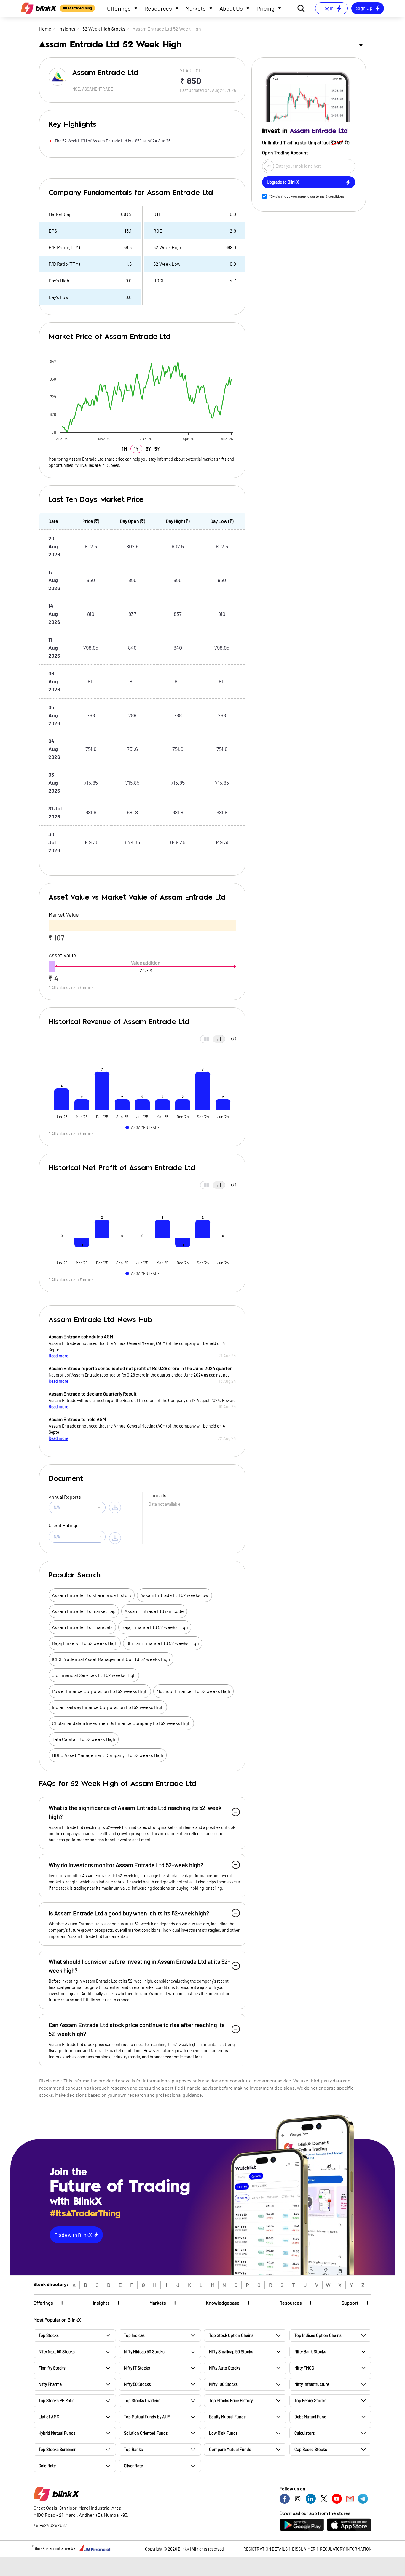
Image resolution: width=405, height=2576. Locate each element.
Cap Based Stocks (311, 2449)
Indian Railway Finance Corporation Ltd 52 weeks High (108, 1707)
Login (327, 8)
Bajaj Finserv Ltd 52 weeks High (85, 1643)
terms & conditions (330, 196)
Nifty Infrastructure (312, 2384)
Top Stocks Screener (57, 2449)
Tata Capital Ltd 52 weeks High (84, 1739)
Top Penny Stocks (310, 2400)
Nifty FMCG (304, 2368)
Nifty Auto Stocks (225, 2368)
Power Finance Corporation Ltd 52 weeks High (100, 1691)
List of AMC (49, 2417)
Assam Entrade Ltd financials (82, 1627)
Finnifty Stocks (52, 2368)
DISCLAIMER (304, 2549)
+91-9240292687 (50, 2525)
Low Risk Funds (223, 2433)
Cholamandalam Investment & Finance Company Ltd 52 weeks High (121, 1723)
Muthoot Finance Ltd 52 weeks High (193, 1691)
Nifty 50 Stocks (137, 2384)
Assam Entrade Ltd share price (97, 459)
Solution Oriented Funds (146, 2433)
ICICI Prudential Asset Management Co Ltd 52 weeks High (111, 1659)
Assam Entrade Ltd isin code (154, 1611)
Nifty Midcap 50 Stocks (144, 2352)
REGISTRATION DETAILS (266, 2549)
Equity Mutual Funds (227, 2417)
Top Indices (134, 2335)
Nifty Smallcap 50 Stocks (231, 2352)
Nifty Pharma (50, 2384)
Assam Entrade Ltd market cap (84, 1611)
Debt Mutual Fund (310, 2417)
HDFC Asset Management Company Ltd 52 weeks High (108, 1755)
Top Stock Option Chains (231, 2335)
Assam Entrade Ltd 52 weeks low (174, 1595)
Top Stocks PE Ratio (57, 2400)
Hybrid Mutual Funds (57, 2433)
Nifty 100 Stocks (223, 2384)
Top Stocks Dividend (142, 2400)
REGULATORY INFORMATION (346, 2549)
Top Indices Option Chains (318, 2335)
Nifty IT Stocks (137, 2368)
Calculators (305, 2433)
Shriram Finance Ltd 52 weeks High (163, 1643)
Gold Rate (47, 2466)
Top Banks (133, 2449)
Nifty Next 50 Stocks (57, 2352)
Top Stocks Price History (231, 2400)
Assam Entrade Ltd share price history (92, 1595)
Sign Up (364, 8)
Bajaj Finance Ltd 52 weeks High (155, 1627)
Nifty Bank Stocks (310, 2352)
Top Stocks (49, 2335)
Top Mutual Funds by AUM (147, 2417)
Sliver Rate (133, 2466)
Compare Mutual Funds (230, 2449)
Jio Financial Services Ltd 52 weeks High (94, 1675)
